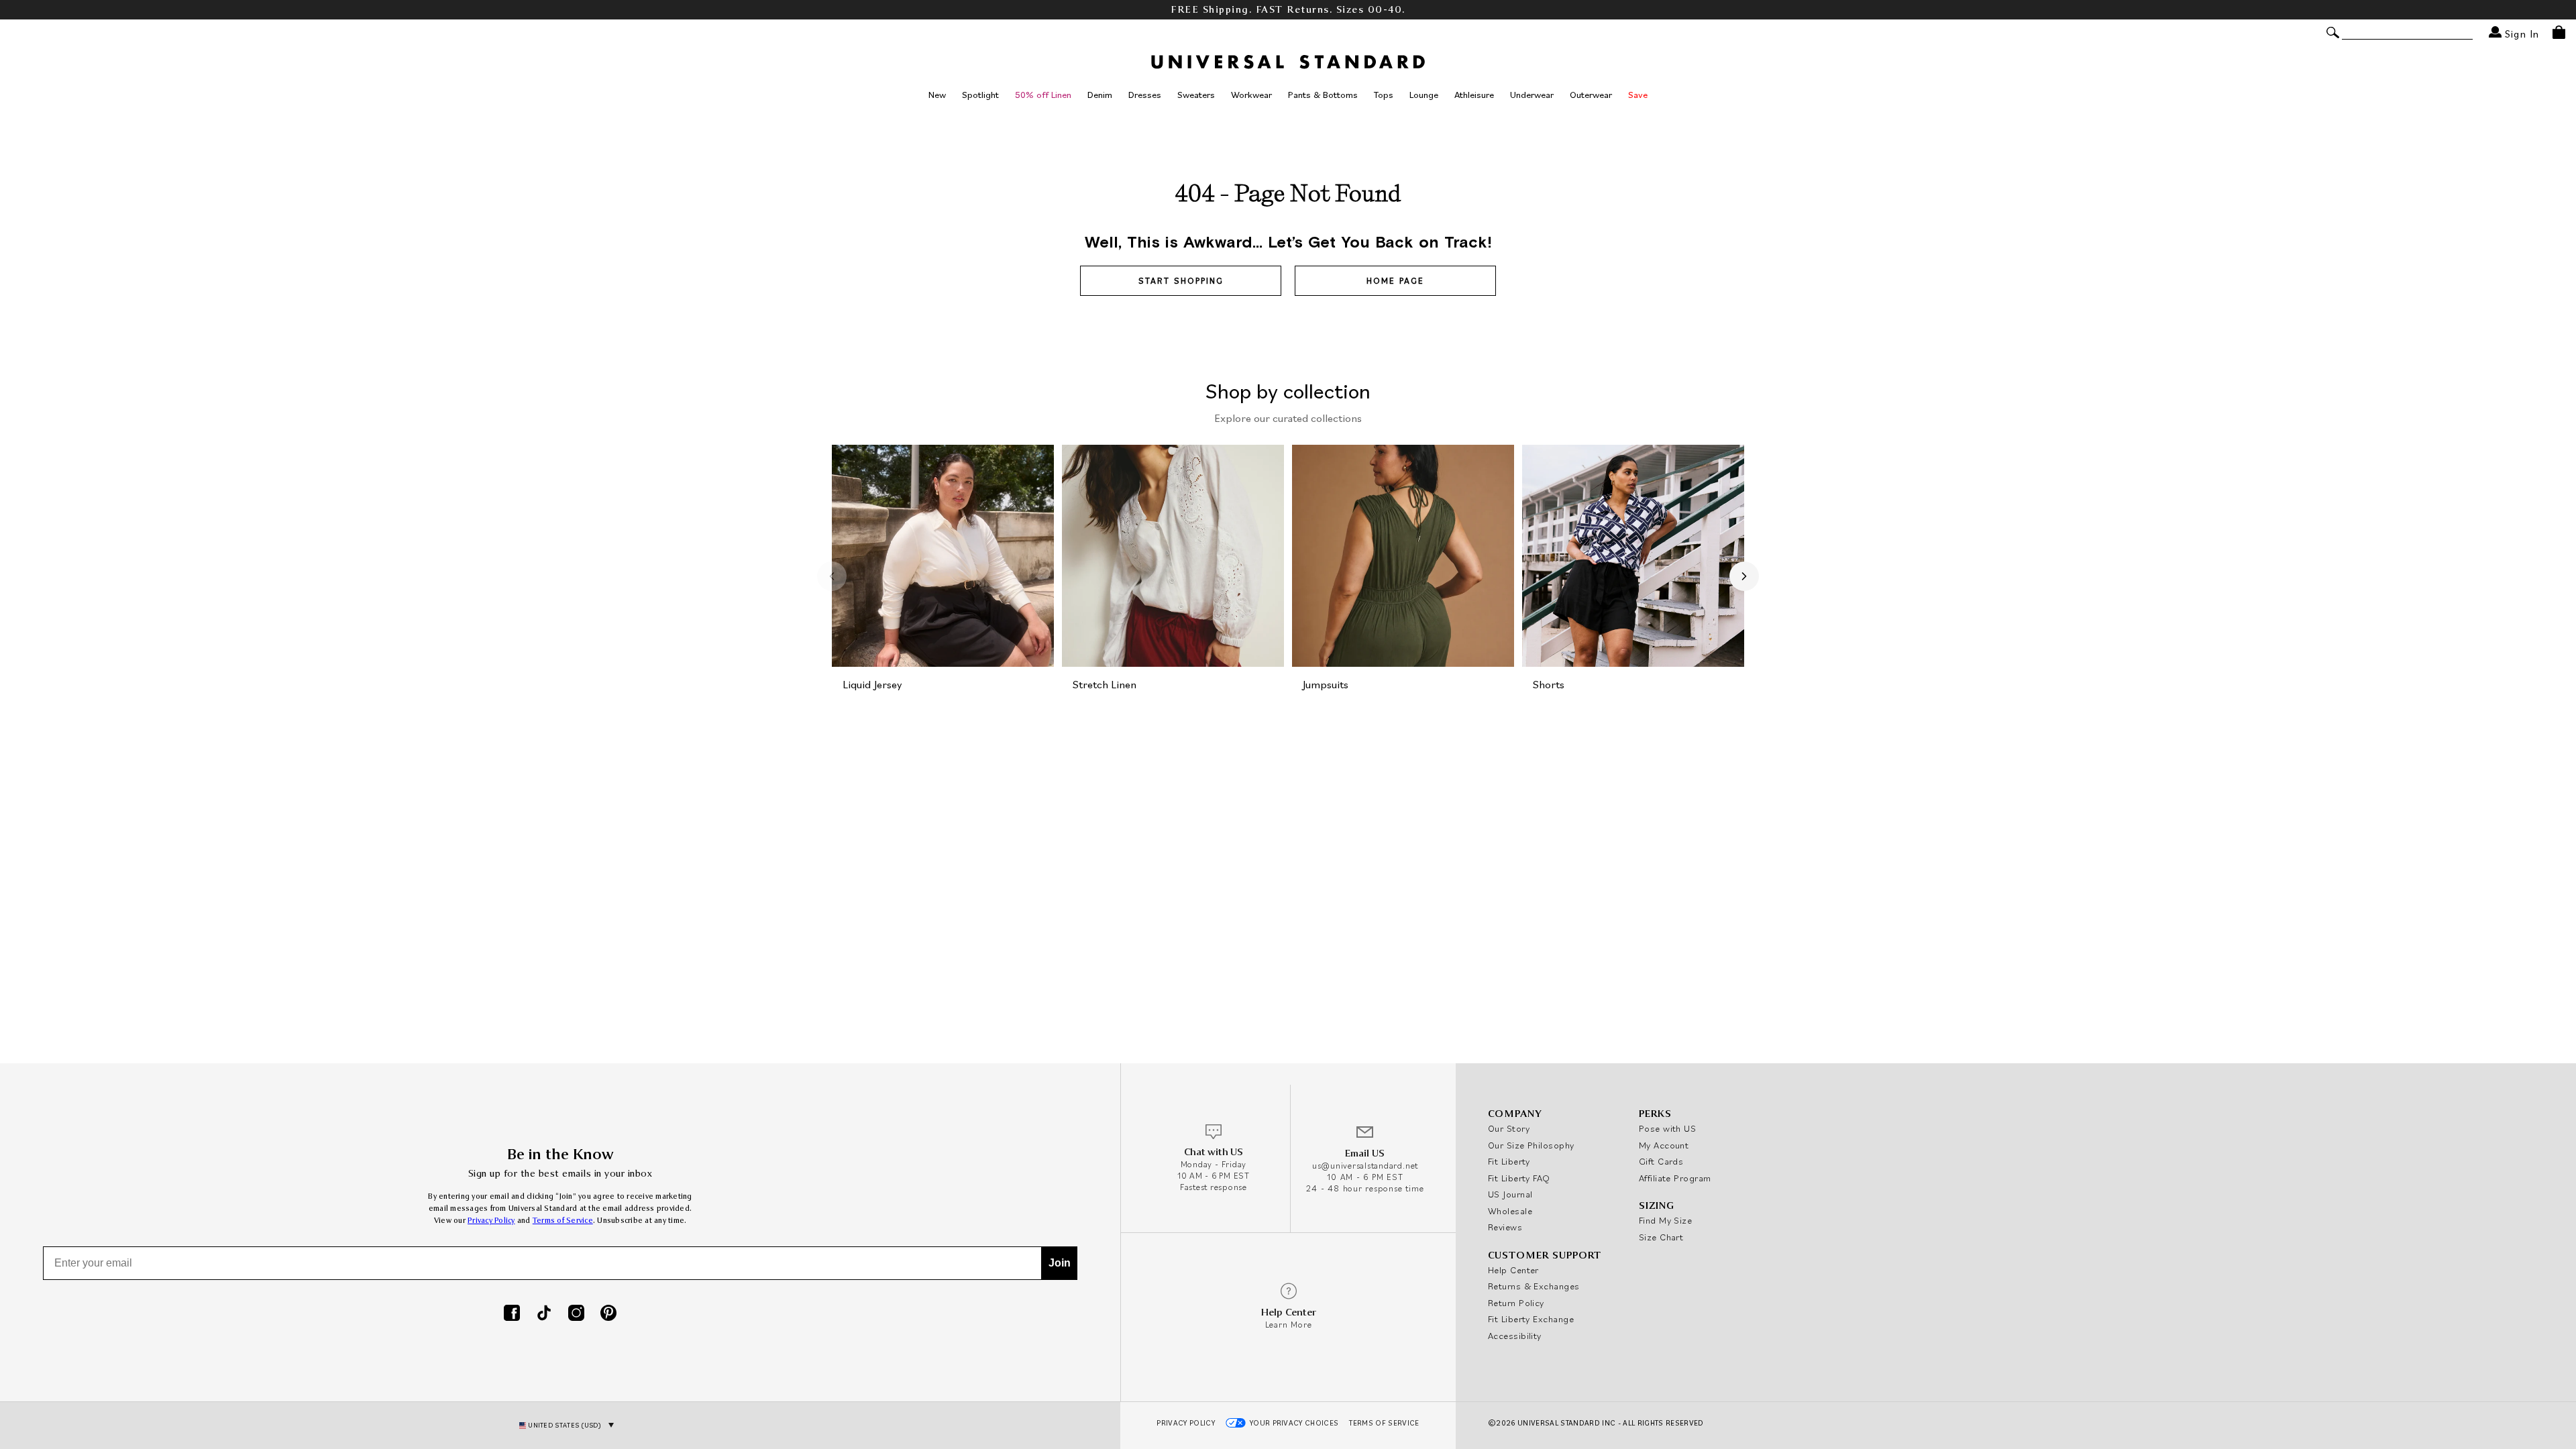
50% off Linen (1043, 95)
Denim (1100, 95)
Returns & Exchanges (1534, 1286)
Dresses (1145, 95)
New (937, 95)
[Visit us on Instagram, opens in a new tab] (576, 1314)
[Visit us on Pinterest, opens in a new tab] (608, 1314)
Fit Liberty (1509, 1161)
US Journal (1510, 1194)
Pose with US (1667, 1128)
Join (1060, 1263)
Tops (1384, 95)
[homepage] (1288, 62)
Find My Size (1665, 1220)
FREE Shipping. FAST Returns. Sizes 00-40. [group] (1288, 10)
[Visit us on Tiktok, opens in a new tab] (544, 1314)
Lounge (1424, 95)
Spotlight (980, 95)
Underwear (1532, 95)
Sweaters (1196, 95)
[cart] (2559, 32)
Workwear (1251, 95)
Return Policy (1516, 1303)
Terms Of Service (1384, 1423)
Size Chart (1661, 1237)
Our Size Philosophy (1531, 1145)
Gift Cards (1661, 1161)
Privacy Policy (491, 1221)
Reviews (1505, 1227)
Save (1638, 95)
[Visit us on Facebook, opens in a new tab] (512, 1314)
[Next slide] (1744, 576)
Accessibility (1515, 1336)
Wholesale (1510, 1211)
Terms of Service (563, 1221)
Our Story (1509, 1128)
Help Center (1513, 1270)
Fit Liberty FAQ (1519, 1178)
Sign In (2520, 33)
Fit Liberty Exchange (1531, 1319)
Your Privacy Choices (1294, 1423)
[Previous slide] (832, 576)
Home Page (1395, 281)
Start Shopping (1181, 281)
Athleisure (1474, 95)
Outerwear (1591, 95)
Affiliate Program (1675, 1178)
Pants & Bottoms (1323, 95)
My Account (1664, 1145)
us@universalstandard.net (1365, 1166)
